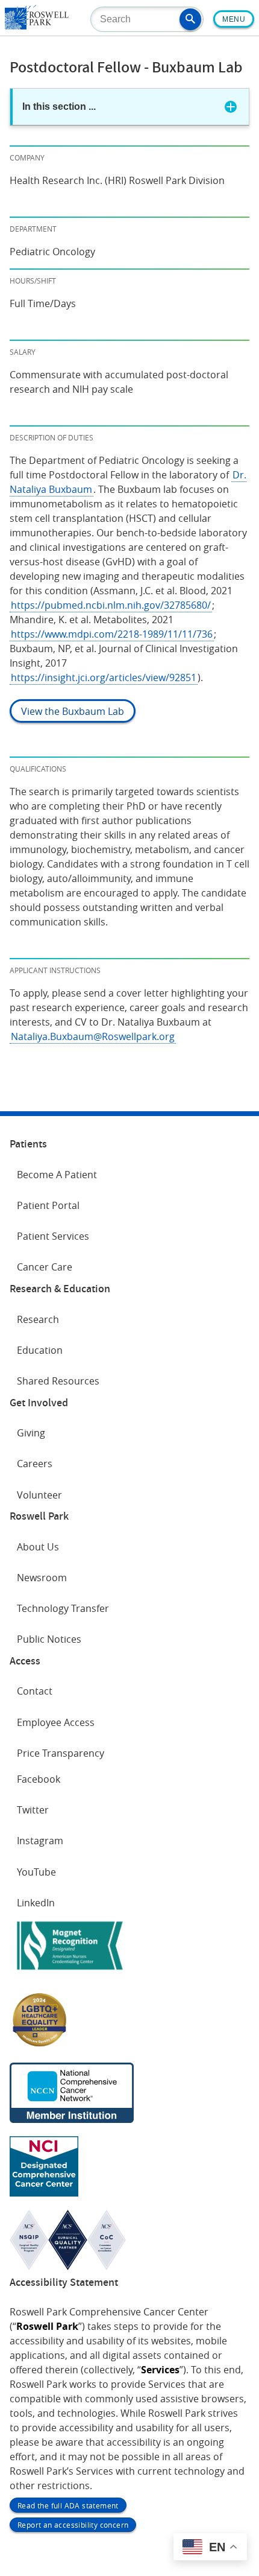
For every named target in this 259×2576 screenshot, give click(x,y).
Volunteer (39, 1495)
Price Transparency (61, 1753)
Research (38, 1319)
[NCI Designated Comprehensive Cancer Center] (44, 2193)
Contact (35, 1691)
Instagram (40, 1841)
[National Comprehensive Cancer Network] (72, 2119)
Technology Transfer (63, 1608)
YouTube (36, 1872)
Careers (35, 1464)
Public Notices (49, 1639)
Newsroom (42, 1578)
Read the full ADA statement (68, 2505)
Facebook (39, 1779)
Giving (31, 1433)
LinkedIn (36, 1903)
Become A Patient (57, 1175)
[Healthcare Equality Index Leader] (40, 2046)
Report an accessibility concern (73, 2525)
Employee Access (56, 1722)
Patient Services (53, 1236)
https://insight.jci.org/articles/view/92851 (104, 677)
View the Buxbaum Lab (73, 711)
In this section (59, 106)
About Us (38, 1547)
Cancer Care (45, 1267)
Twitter (33, 1810)
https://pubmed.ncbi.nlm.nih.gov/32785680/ (111, 605)
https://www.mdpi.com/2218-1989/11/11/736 (112, 634)
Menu (234, 19)
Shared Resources (58, 1381)
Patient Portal (48, 1205)
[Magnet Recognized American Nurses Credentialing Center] (70, 1972)
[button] (190, 19)
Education (40, 1350)
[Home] (37, 26)
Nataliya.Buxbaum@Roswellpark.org (93, 1036)
